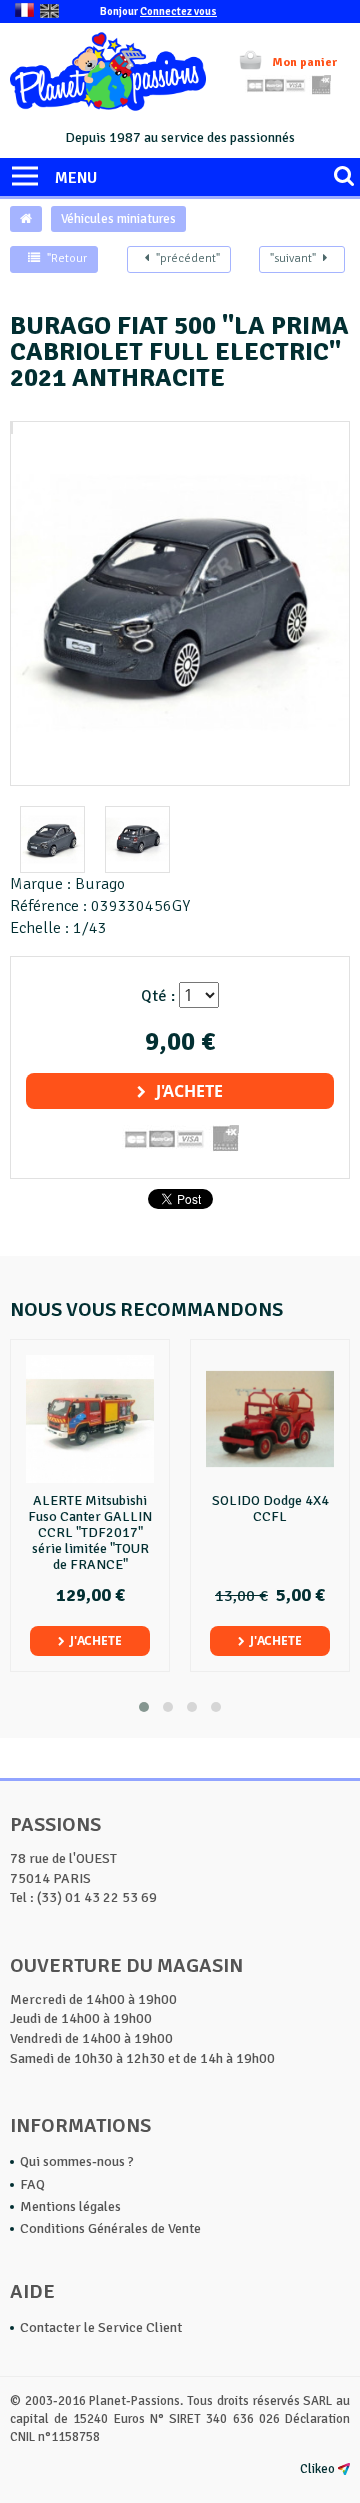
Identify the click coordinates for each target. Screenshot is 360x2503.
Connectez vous (178, 11)
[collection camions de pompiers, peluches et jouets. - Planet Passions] (108, 75)
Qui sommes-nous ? (77, 2161)
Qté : (158, 996)
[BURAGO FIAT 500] (12, 433)
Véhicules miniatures (118, 219)
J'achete (189, 1091)
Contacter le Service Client (101, 2327)
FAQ (32, 2184)
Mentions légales (70, 2206)
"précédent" (188, 258)
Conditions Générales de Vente (110, 2228)
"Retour (67, 258)
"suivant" (293, 258)
